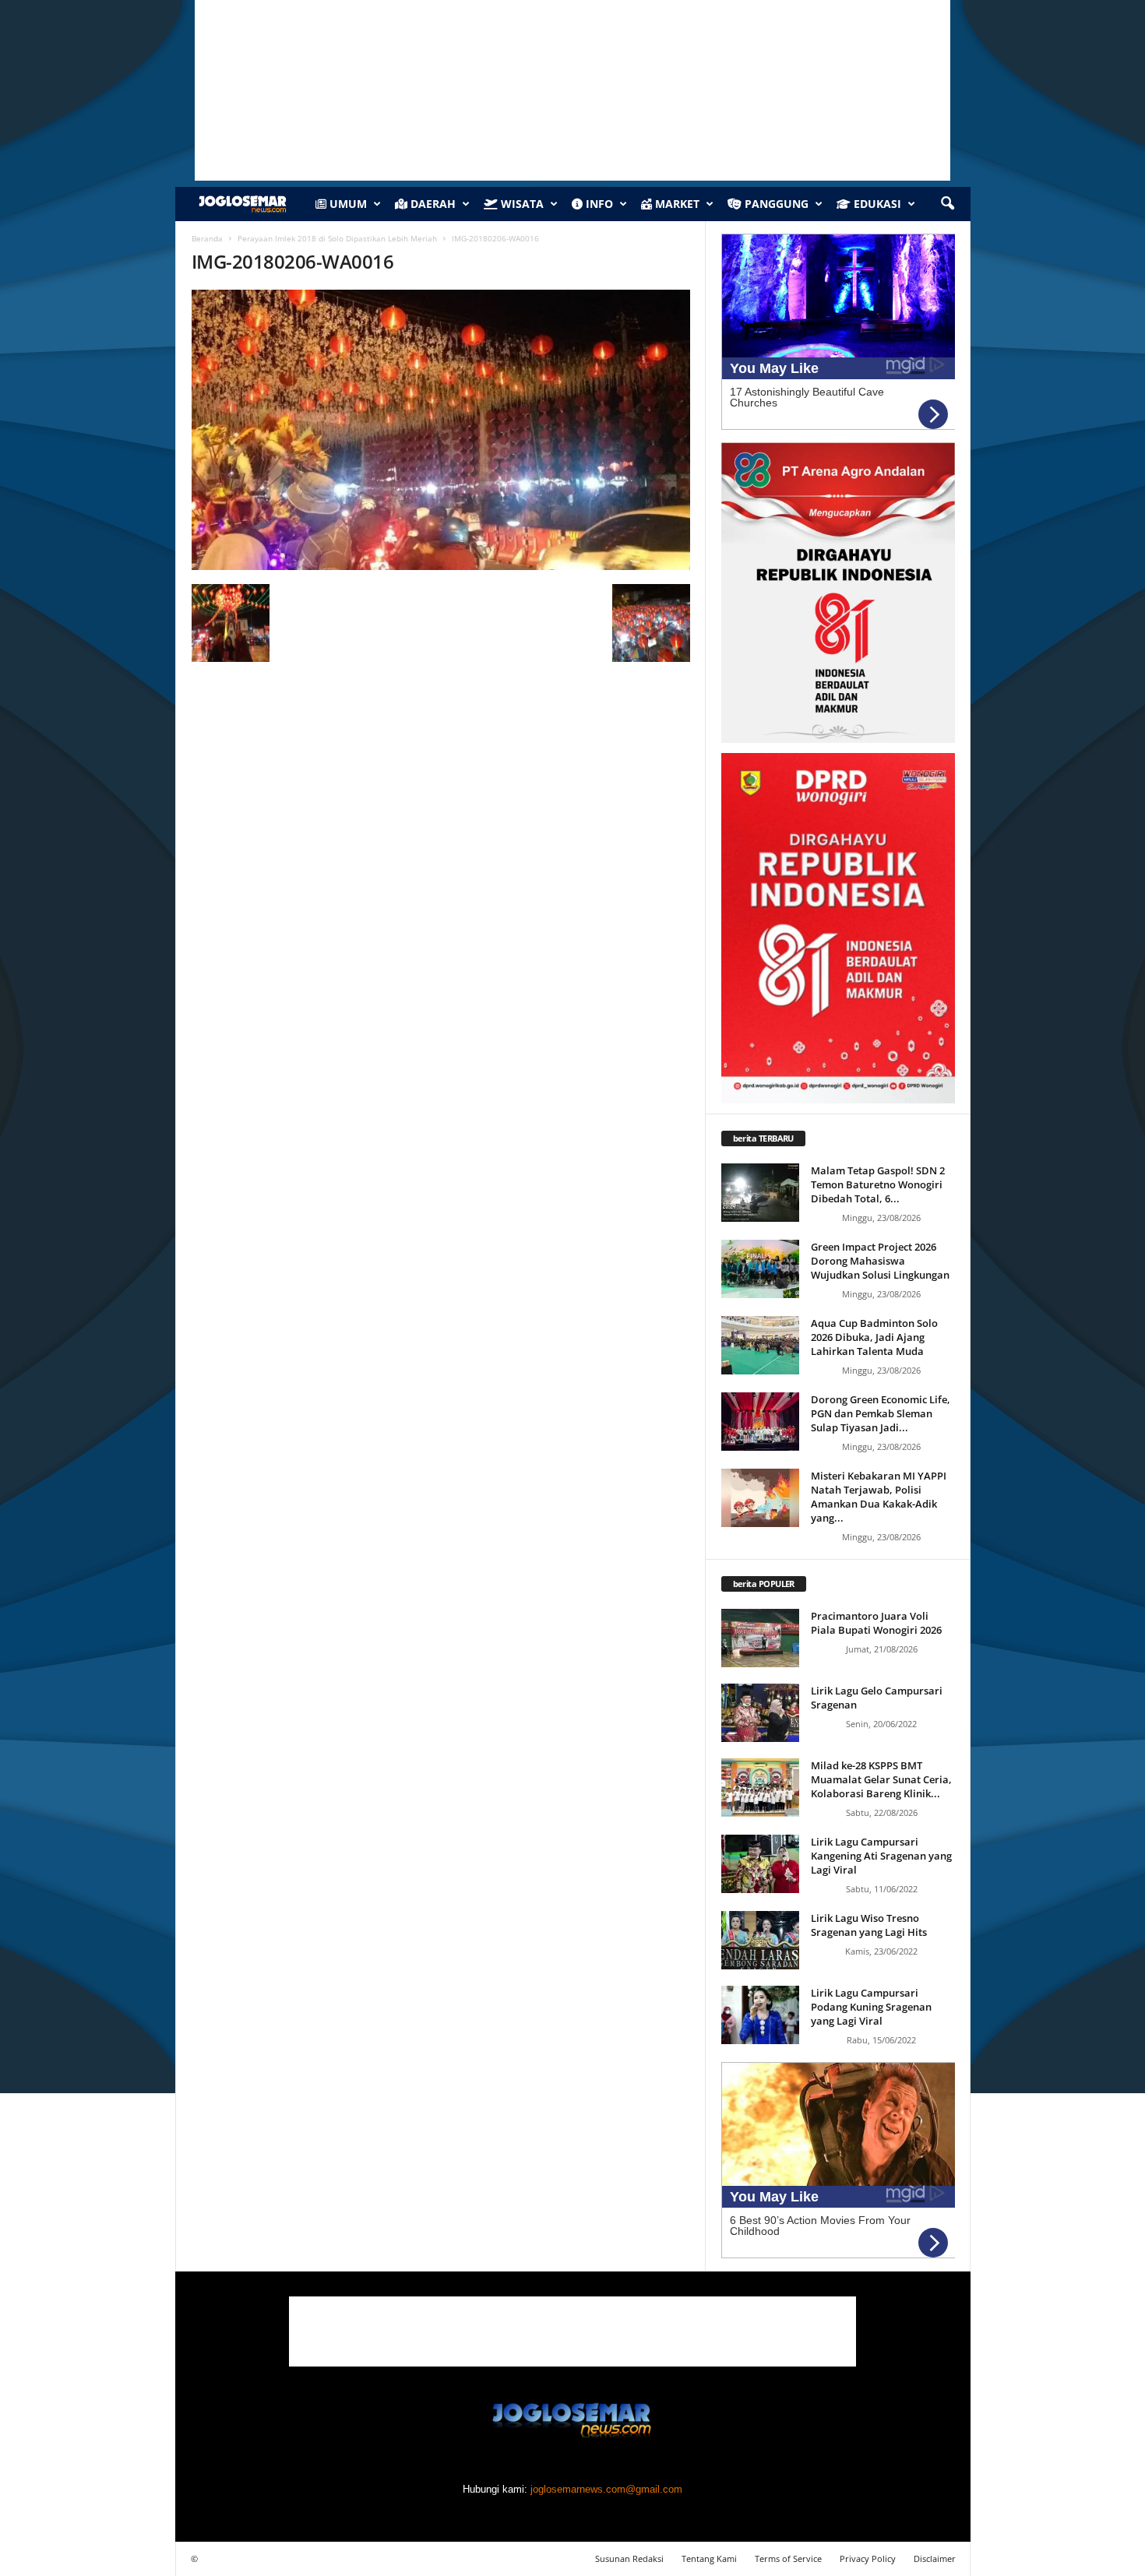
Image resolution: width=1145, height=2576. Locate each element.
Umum (347, 204)
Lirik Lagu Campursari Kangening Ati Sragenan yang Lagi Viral (881, 1856)
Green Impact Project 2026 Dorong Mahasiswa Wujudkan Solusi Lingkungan (880, 1261)
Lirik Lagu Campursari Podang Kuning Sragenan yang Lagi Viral (871, 2007)
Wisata (521, 204)
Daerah (432, 204)
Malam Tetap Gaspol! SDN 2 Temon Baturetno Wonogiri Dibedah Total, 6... (878, 1184)
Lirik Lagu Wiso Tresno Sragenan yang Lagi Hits (869, 1925)
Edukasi (876, 204)
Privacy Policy (868, 2558)
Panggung (775, 204)
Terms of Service (788, 2558)
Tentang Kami (709, 2558)
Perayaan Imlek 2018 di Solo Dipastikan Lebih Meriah (337, 238)
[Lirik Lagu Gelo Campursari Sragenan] (760, 1713)
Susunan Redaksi (629, 2558)
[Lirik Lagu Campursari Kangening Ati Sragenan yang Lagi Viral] (760, 1864)
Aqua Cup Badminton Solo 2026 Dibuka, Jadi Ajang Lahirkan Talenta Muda (874, 1337)
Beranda (207, 238)
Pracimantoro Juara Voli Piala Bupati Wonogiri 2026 (876, 1623)
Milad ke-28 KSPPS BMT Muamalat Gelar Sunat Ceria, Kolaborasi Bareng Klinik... (881, 1779)
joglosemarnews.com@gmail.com (606, 2489)
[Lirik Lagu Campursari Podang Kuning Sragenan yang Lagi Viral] (760, 2015)
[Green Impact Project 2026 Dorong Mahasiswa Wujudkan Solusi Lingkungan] (760, 1269)
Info (598, 204)
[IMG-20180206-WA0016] (441, 430)
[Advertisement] (572, 2331)
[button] (947, 204)
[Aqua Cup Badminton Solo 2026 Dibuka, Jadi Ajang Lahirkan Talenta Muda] (760, 1345)
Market (676, 204)
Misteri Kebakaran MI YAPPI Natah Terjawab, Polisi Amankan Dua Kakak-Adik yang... (879, 1497)
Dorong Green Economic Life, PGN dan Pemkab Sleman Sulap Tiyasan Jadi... (881, 1413)
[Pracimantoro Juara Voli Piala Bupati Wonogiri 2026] (760, 1638)
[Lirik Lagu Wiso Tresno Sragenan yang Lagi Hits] (760, 1940)
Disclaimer (935, 2558)
